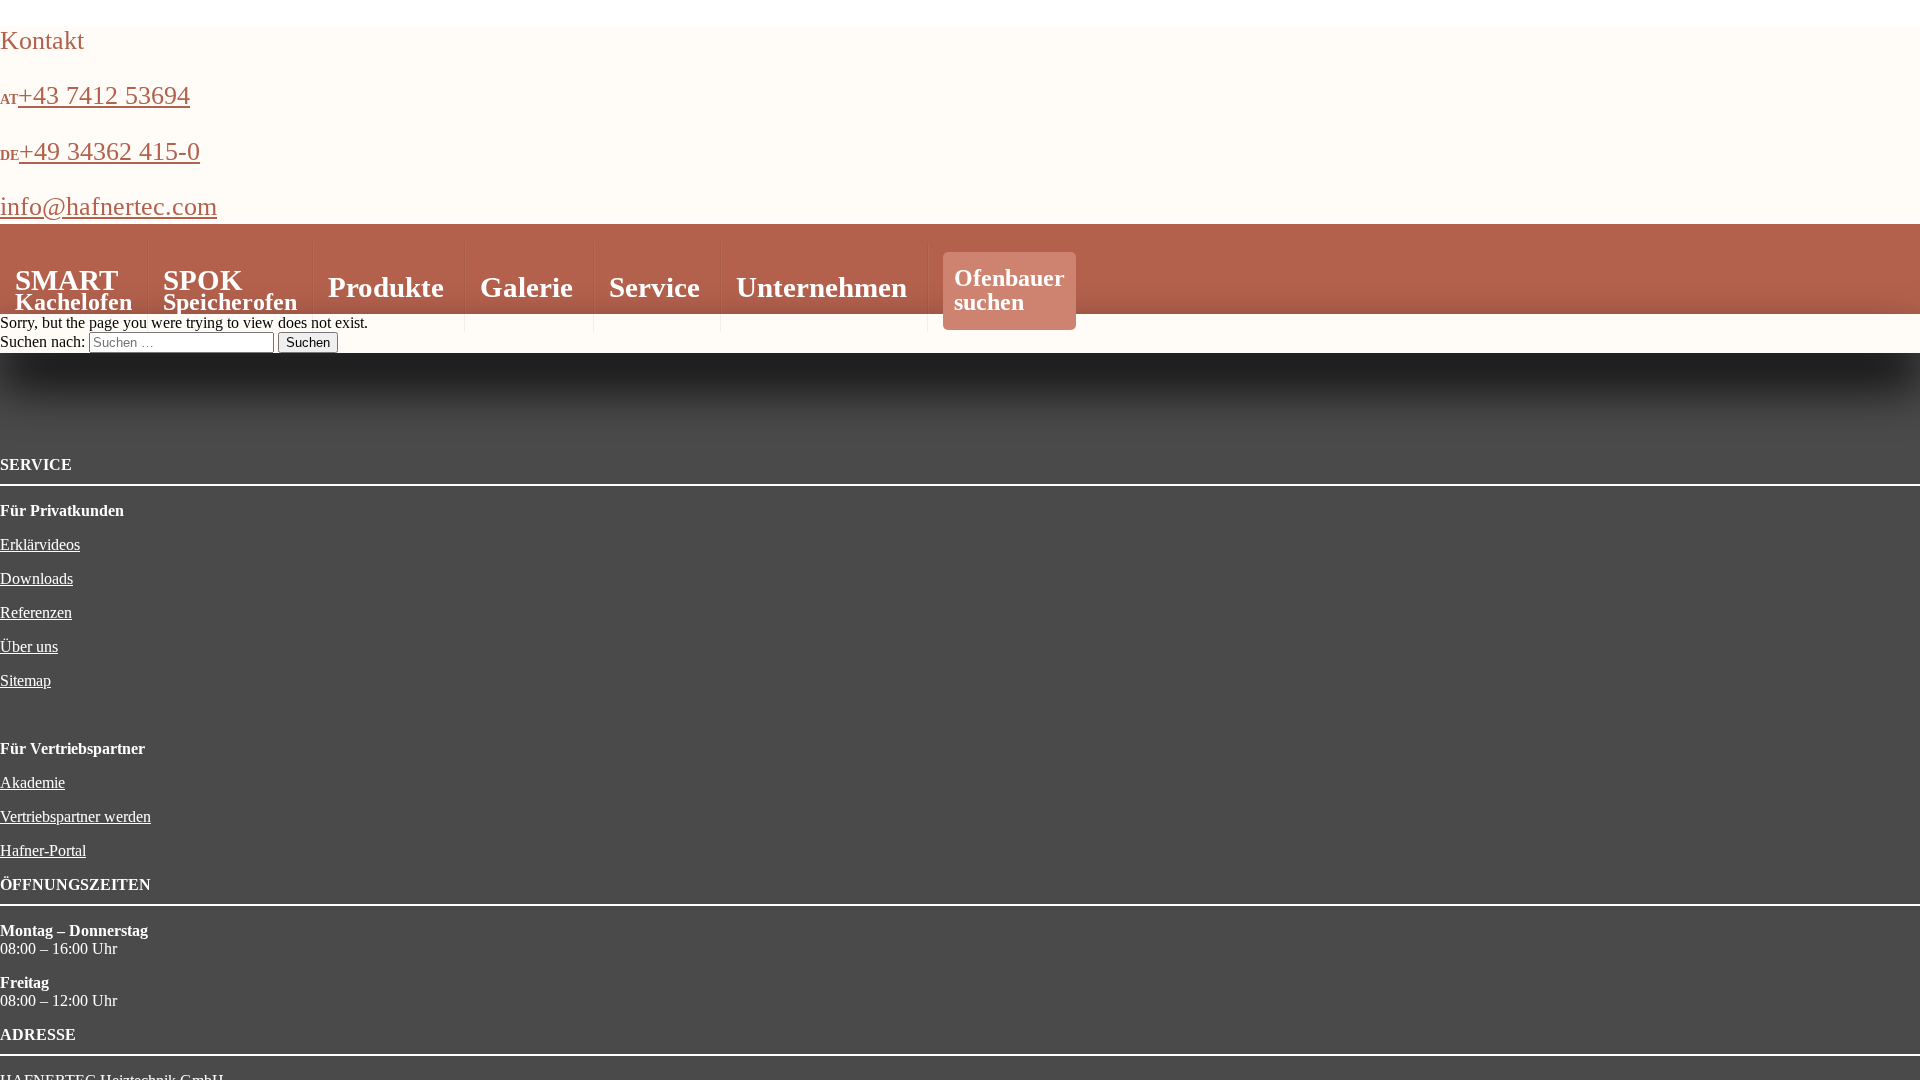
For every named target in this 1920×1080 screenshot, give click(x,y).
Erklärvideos (40, 544)
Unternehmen (821, 287)
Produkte (386, 287)
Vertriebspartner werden (75, 816)
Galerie (526, 287)
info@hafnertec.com (108, 206)
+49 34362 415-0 (109, 151)
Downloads (36, 578)
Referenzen (36, 612)
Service (654, 287)
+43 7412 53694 (104, 95)
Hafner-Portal (43, 850)
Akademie (32, 782)
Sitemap (25, 680)
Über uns (29, 646)
